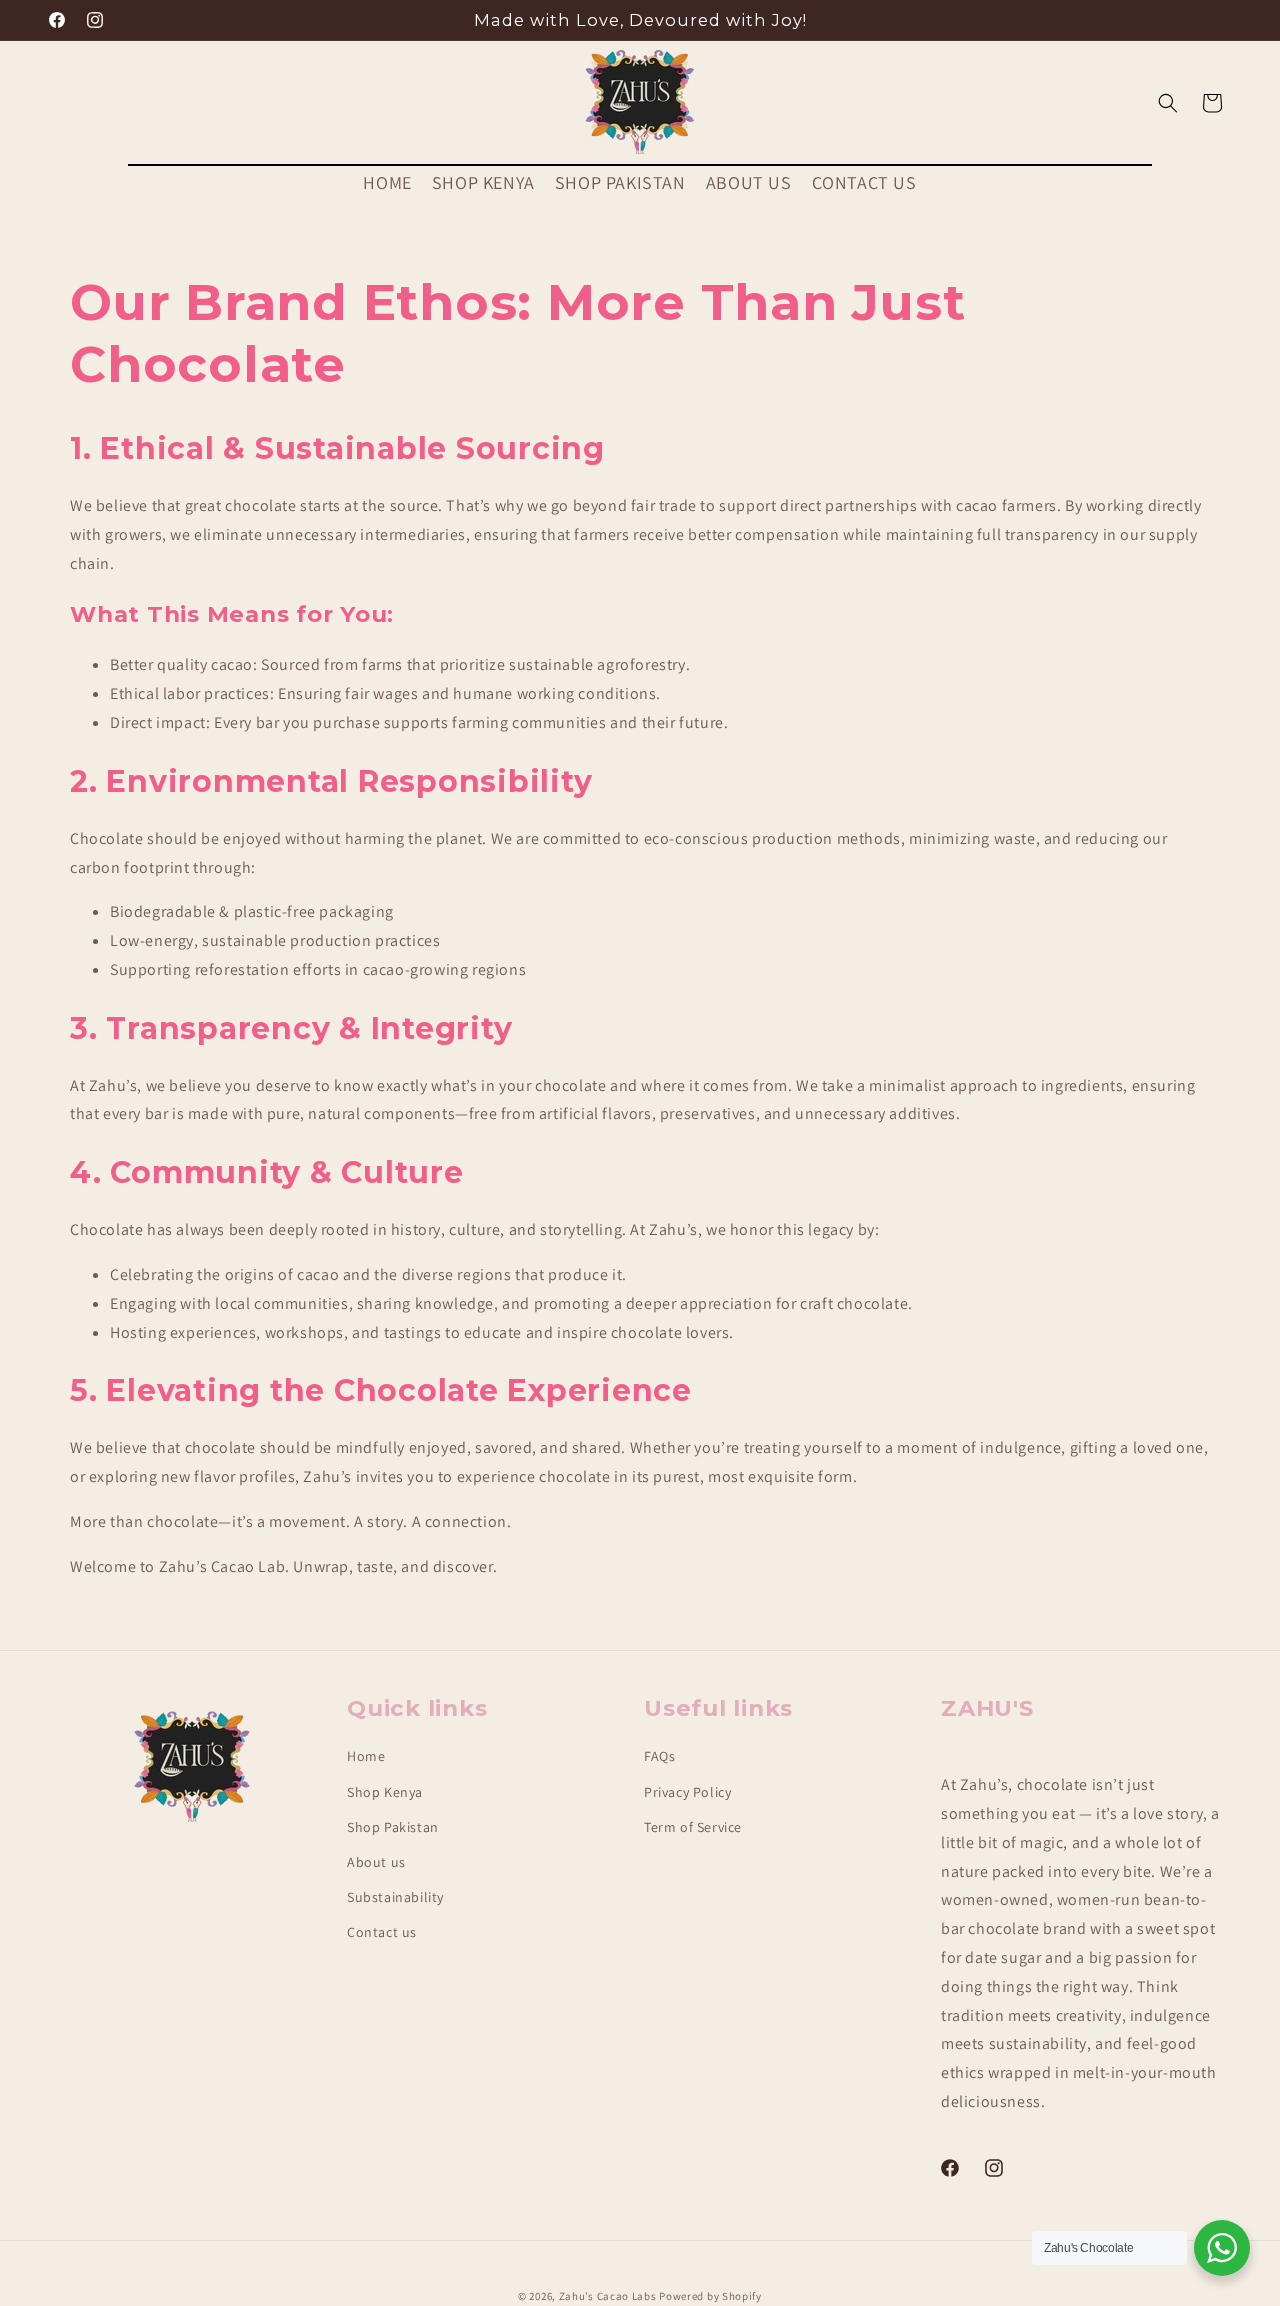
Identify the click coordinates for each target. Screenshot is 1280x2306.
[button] (1168, 103)
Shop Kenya (385, 1792)
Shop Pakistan (393, 1827)
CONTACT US (864, 182)
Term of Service (693, 1827)
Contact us (382, 1932)
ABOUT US (749, 182)
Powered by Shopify (710, 2296)
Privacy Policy (687, 1792)
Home (366, 1756)
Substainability (395, 1897)
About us (376, 1862)
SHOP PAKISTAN (620, 182)
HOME (387, 182)
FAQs (659, 1756)
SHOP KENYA (483, 182)
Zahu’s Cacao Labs (609, 2296)
